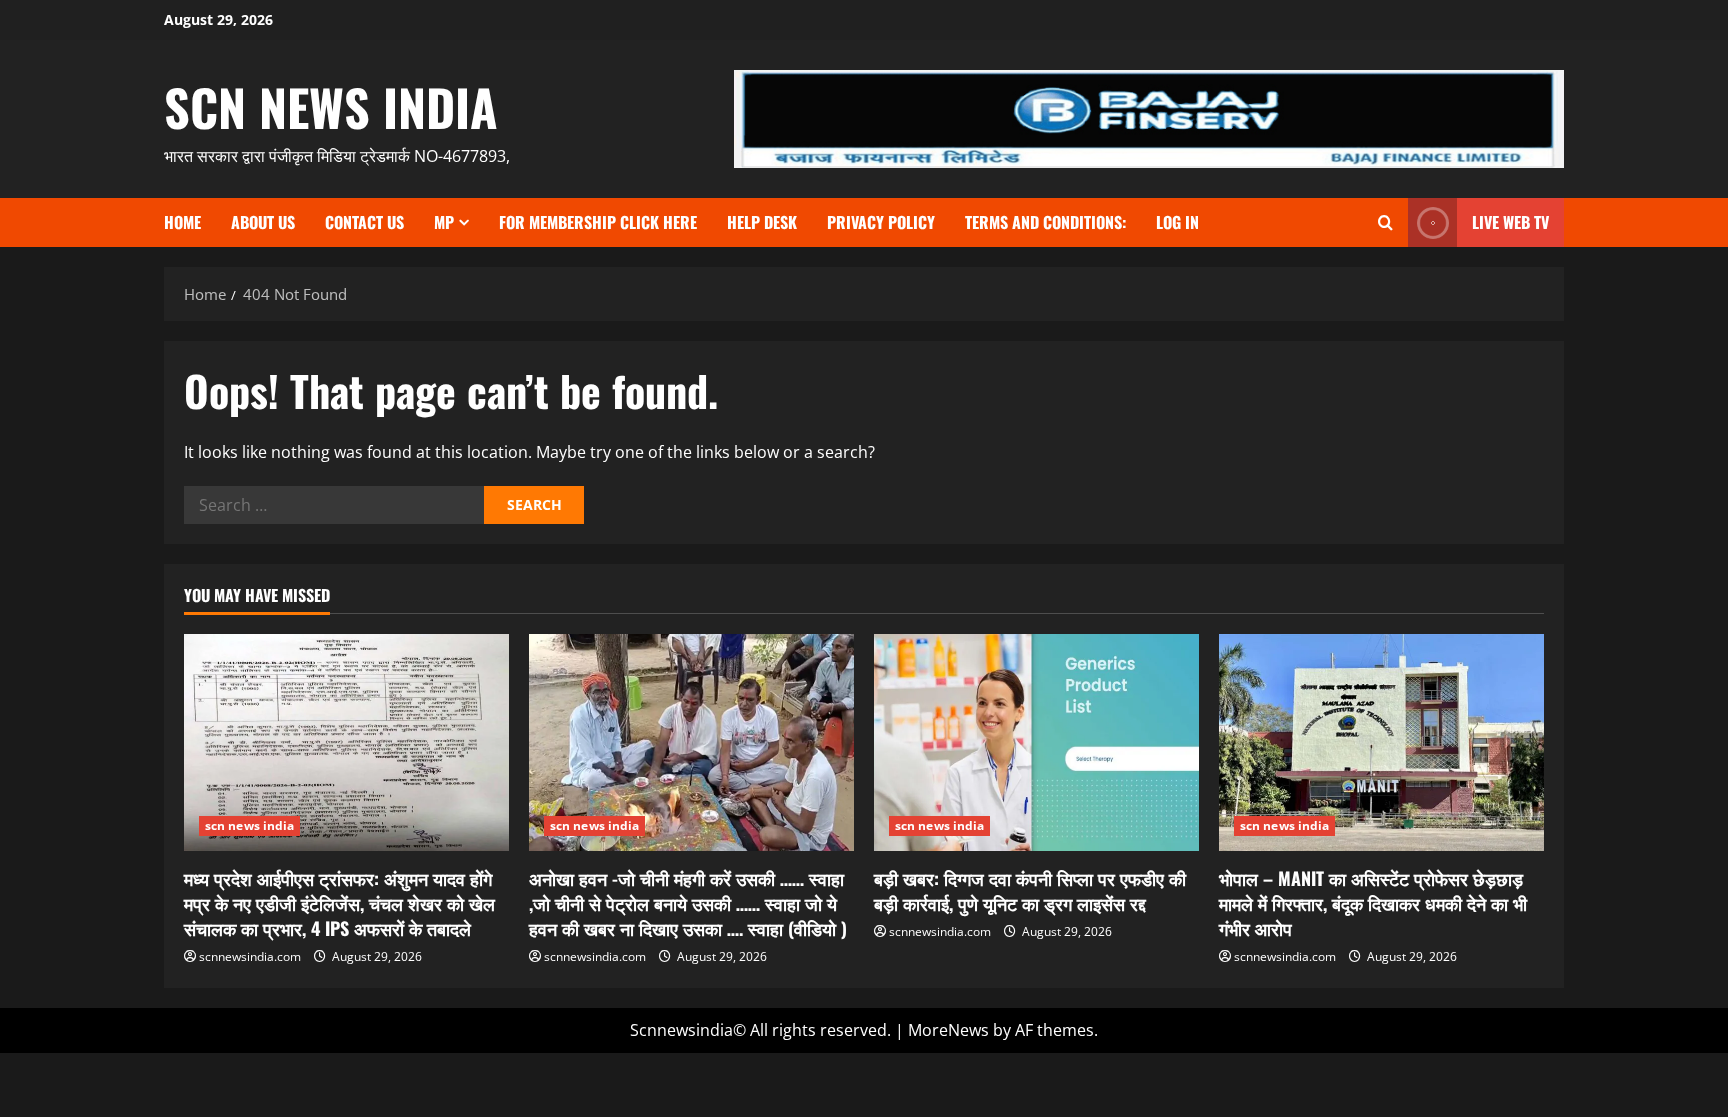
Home (182, 222)
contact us (364, 222)
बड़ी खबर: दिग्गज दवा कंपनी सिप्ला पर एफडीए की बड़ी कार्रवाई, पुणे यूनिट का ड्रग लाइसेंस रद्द (1030, 890)
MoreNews (948, 1030)
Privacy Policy (881, 222)
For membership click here (598, 222)
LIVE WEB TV (1510, 222)
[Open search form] (1385, 222)
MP (444, 222)
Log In (1177, 222)
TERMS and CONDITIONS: (1045, 222)
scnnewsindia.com (250, 956)
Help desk (762, 222)
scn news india (331, 106)
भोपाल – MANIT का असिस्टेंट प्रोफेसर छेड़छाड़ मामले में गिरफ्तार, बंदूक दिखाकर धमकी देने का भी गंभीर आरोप (1373, 903)
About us (263, 222)
